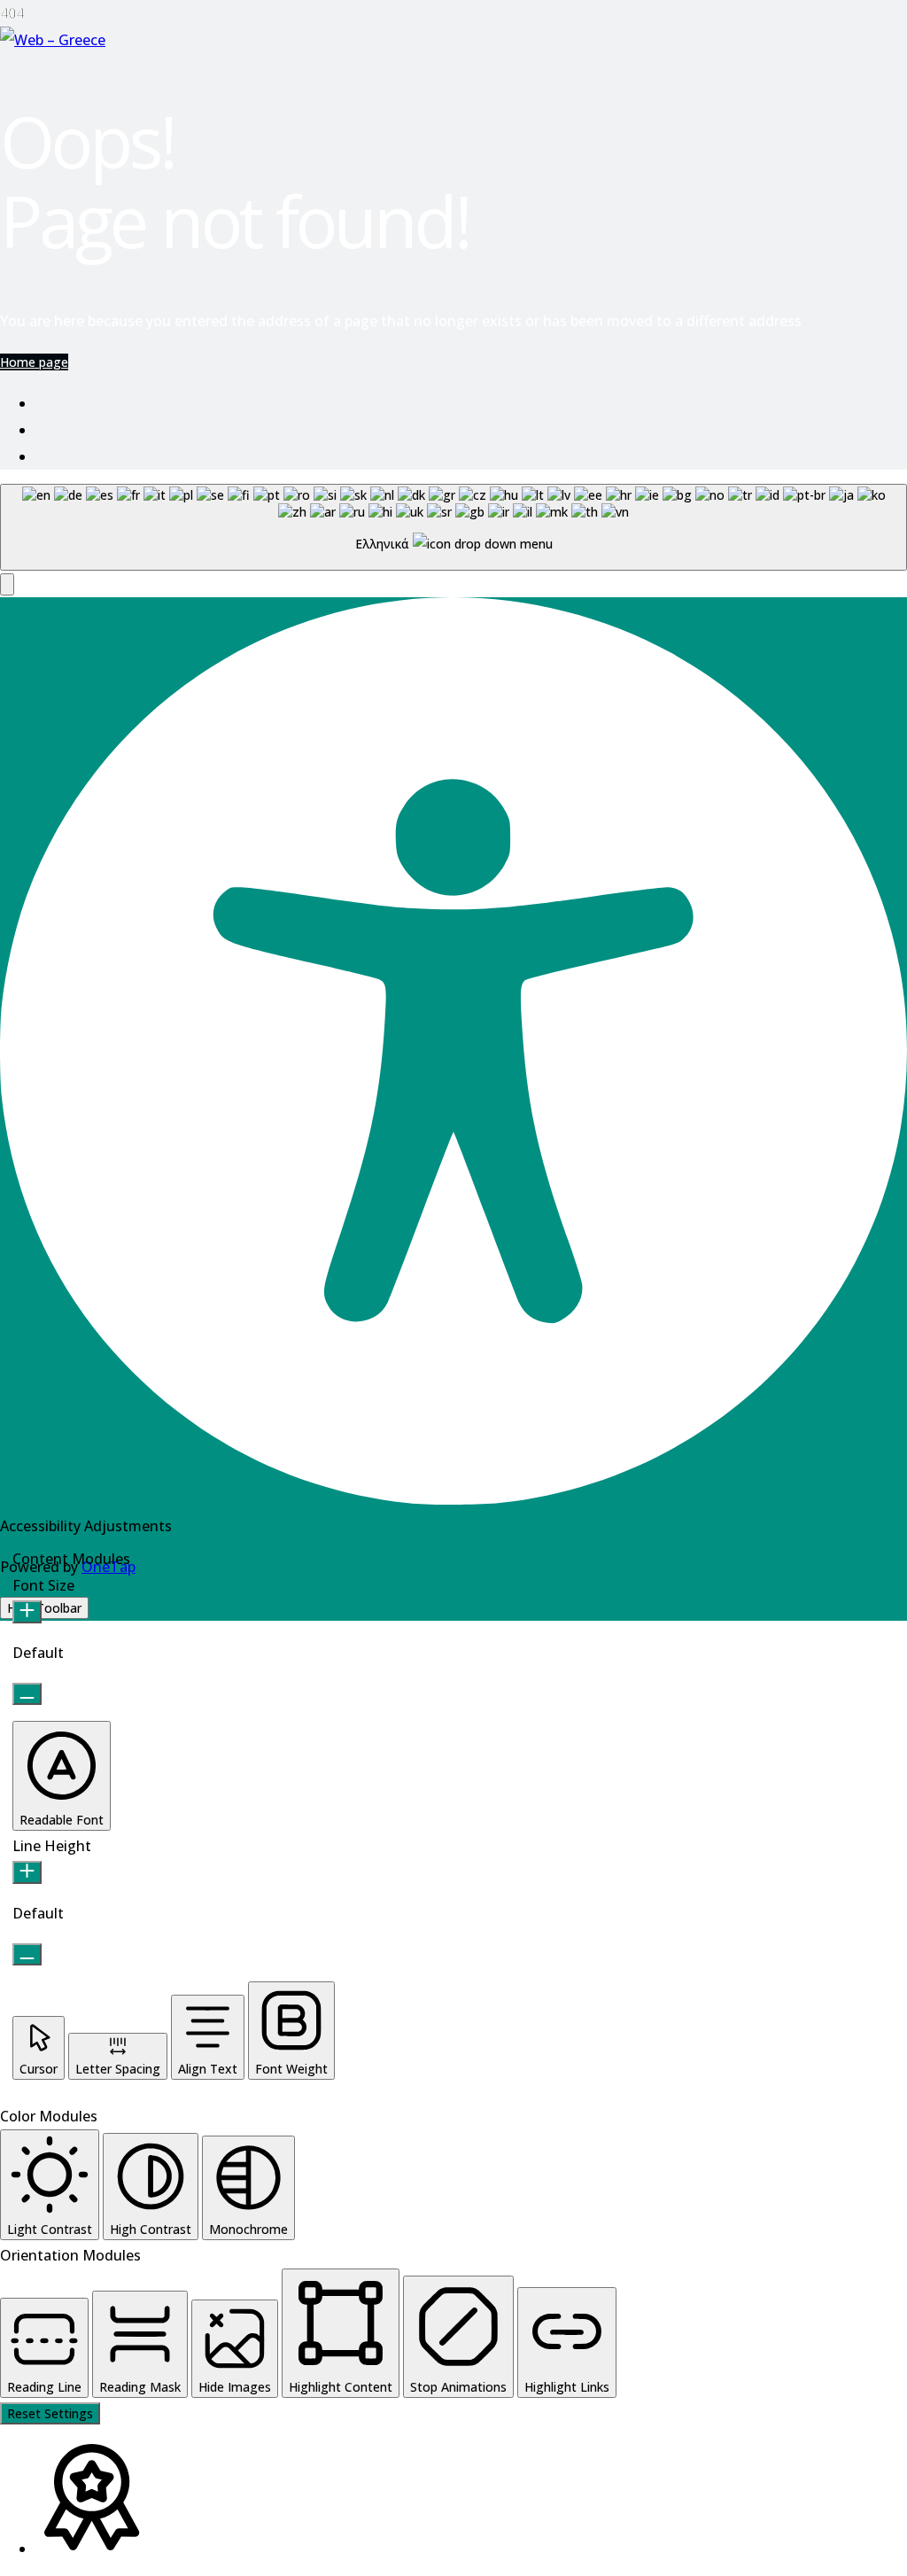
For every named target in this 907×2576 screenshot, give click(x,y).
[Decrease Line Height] (27, 1954)
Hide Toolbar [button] (44, 1608)
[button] (7, 584)
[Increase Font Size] (27, 1612)
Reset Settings (50, 2413)
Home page (34, 362)
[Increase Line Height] (27, 1872)
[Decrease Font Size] (27, 1694)
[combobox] (453, 527)
